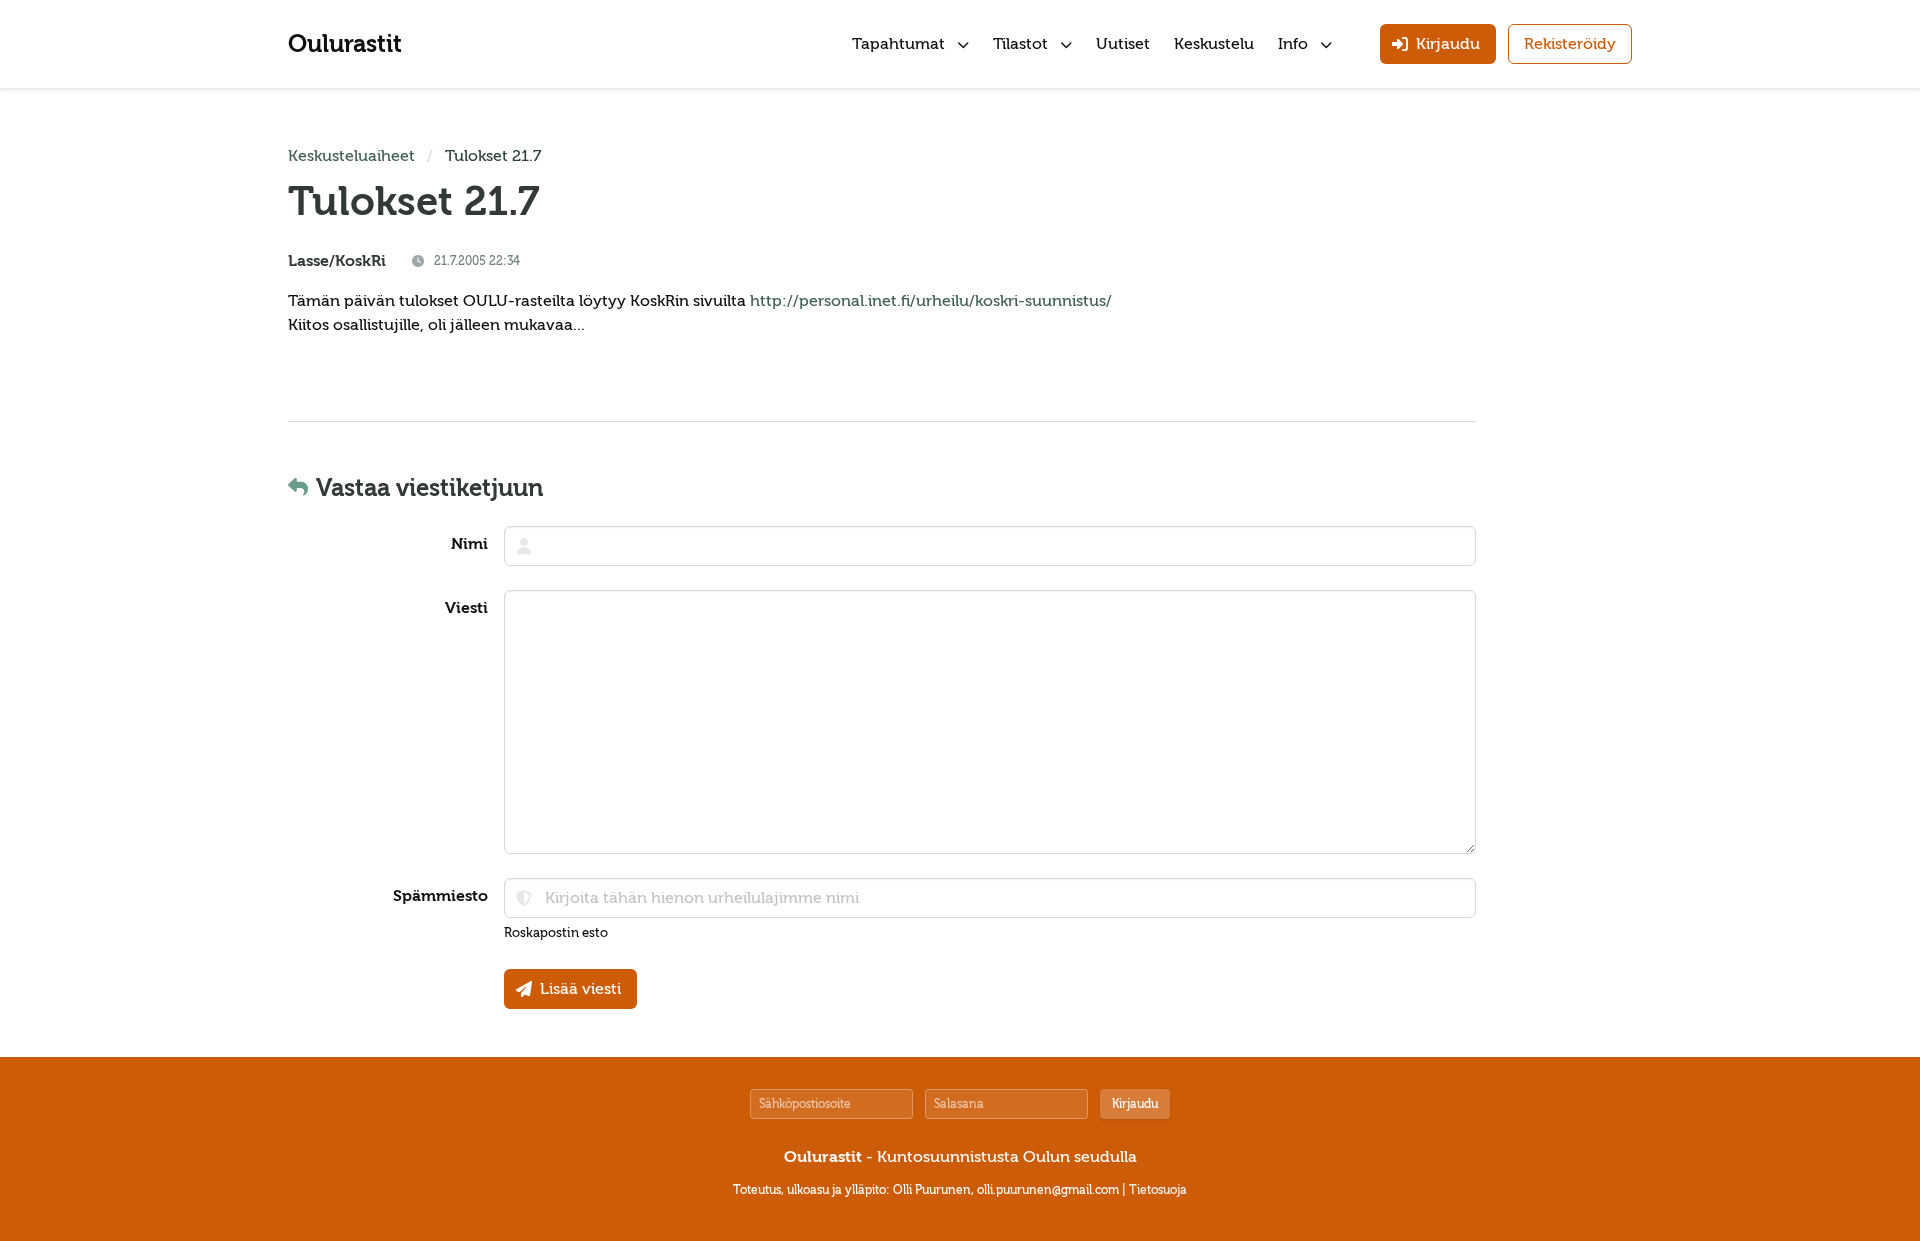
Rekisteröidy (1570, 44)
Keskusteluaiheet (351, 156)
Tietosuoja (1158, 1190)
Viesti (466, 608)
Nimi (469, 544)
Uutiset (1123, 44)
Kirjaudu (1135, 1104)
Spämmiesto (440, 896)
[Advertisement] (1572, 444)
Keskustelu (1214, 44)
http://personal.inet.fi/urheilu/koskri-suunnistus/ (931, 301)
